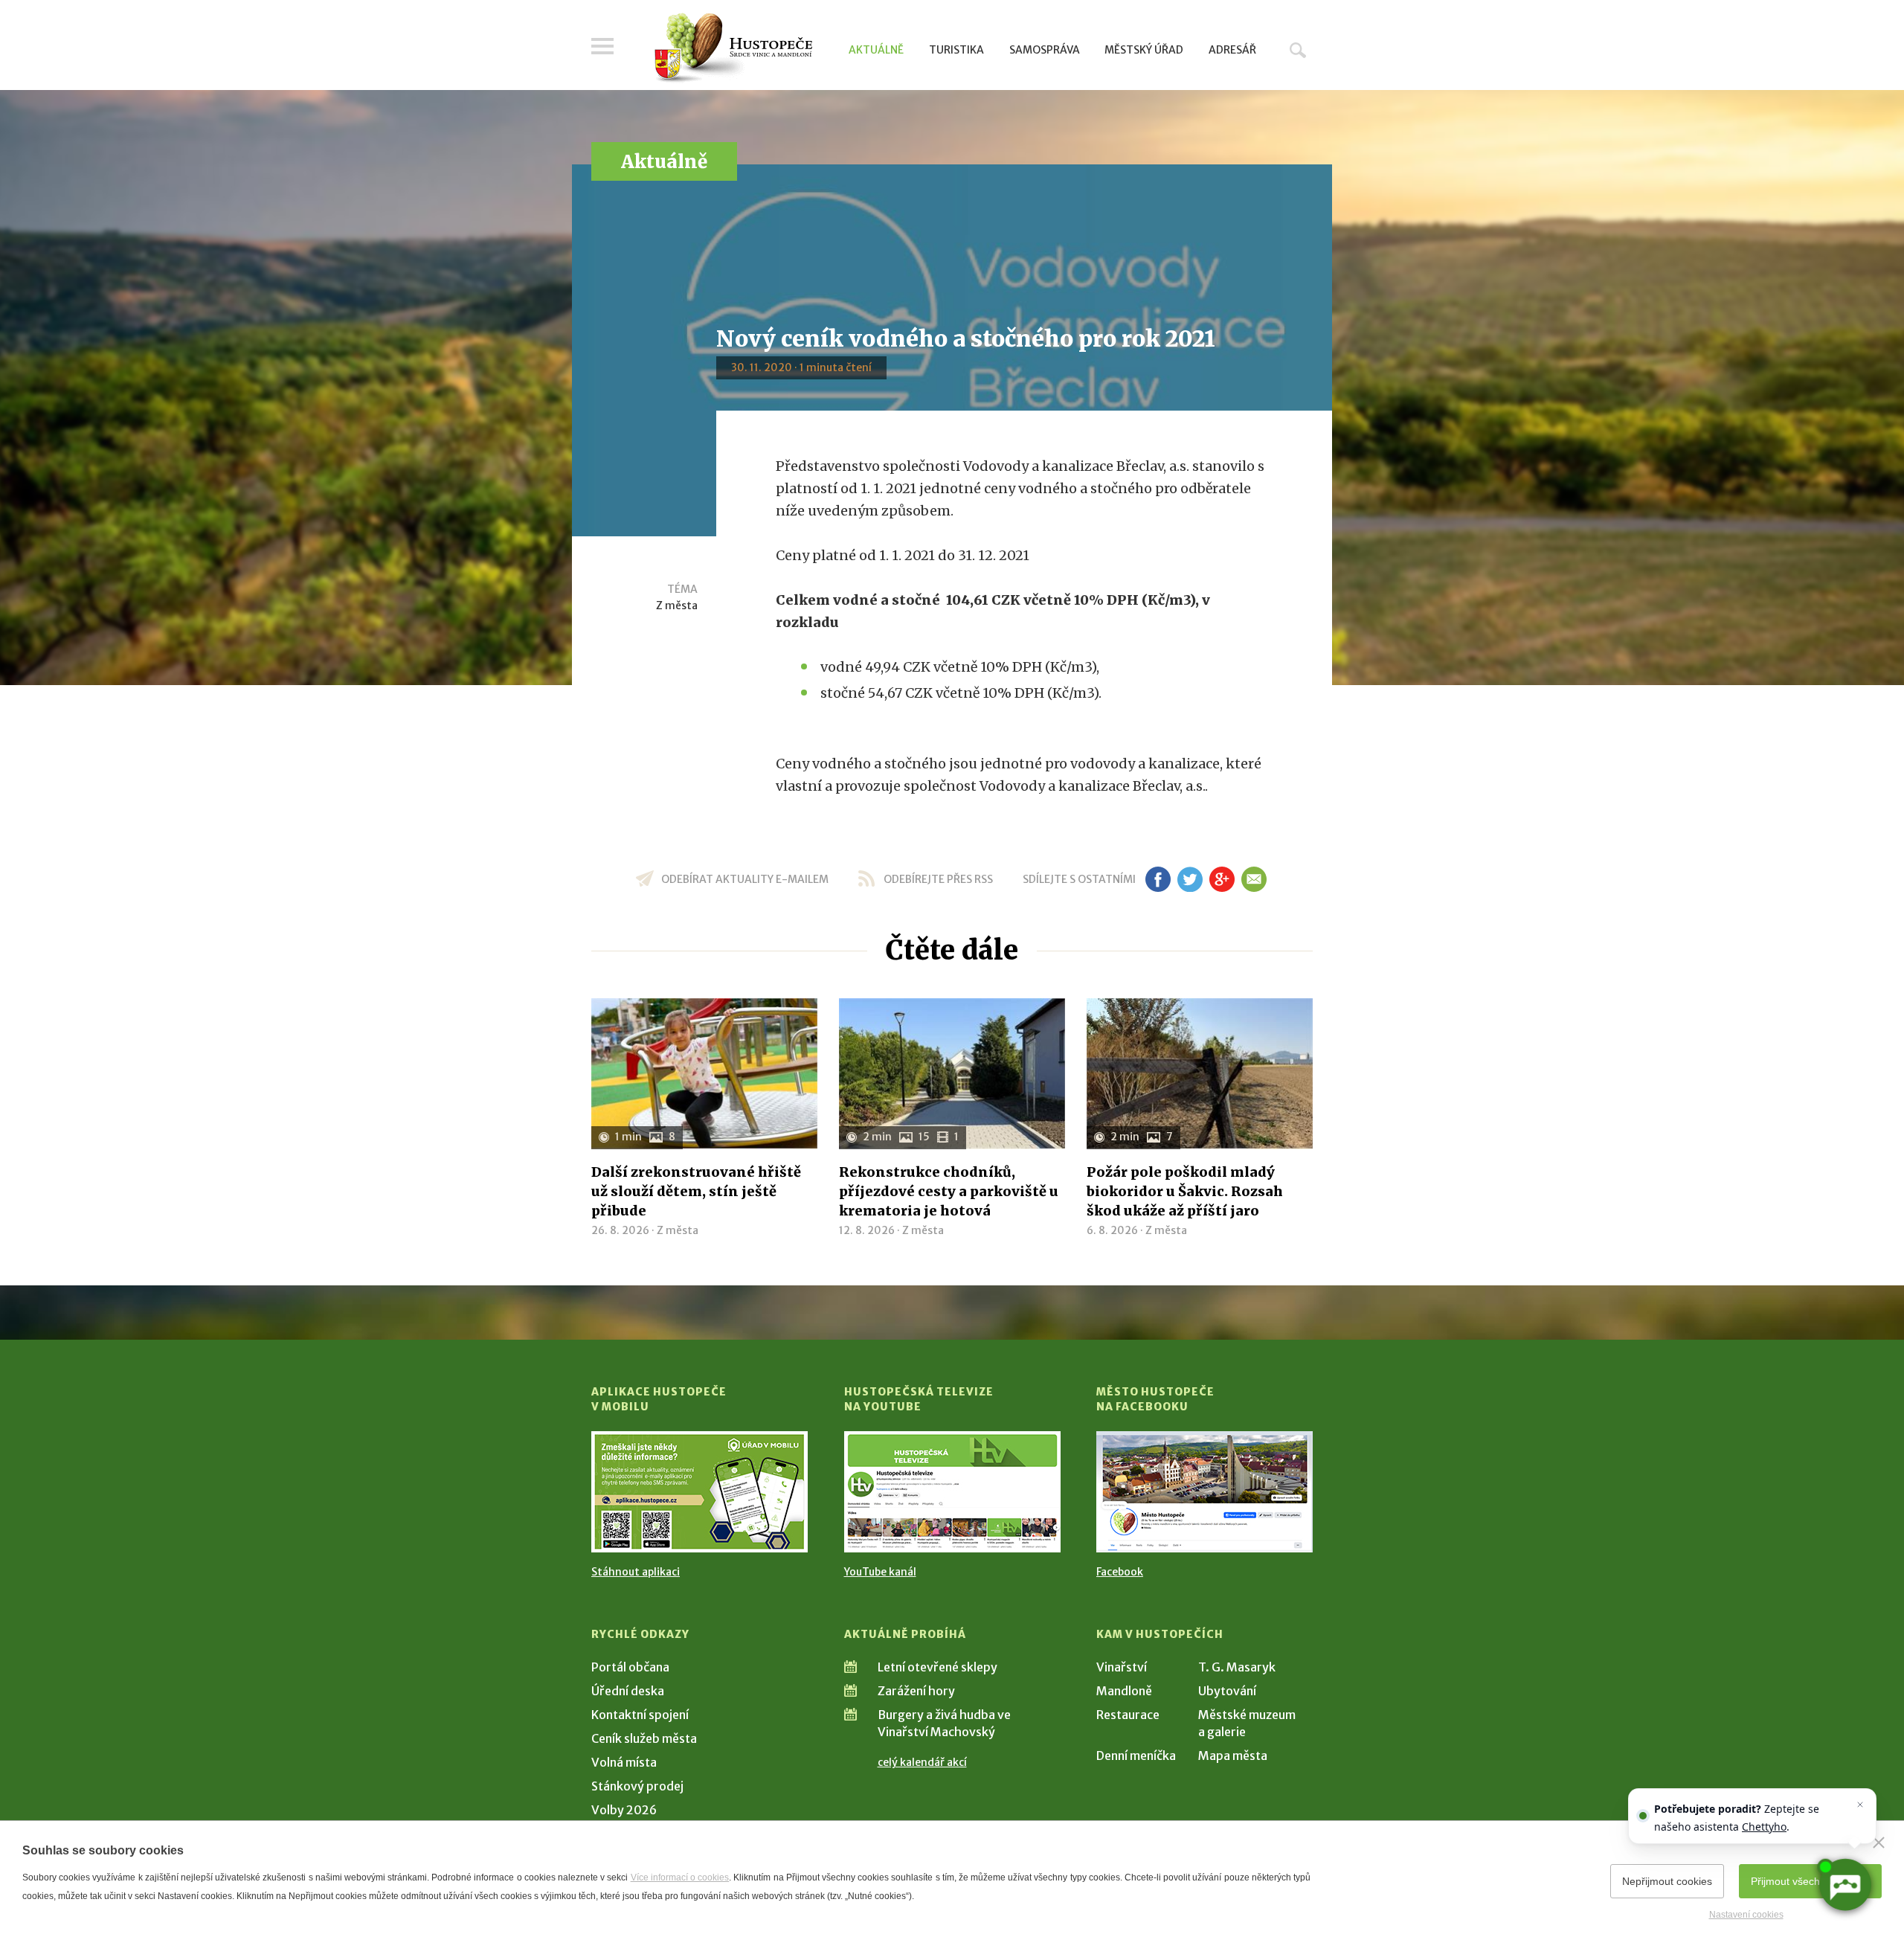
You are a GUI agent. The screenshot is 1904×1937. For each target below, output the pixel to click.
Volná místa (624, 1762)
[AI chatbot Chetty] (1844, 1885)
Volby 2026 (624, 1810)
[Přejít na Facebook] (1205, 1492)
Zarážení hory (916, 1691)
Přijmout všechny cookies (1810, 1881)
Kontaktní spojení (640, 1715)
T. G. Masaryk (1237, 1667)
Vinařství (1122, 1667)
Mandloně (1124, 1691)
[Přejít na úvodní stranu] (733, 48)
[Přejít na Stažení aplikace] (699, 1492)
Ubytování (1227, 1691)
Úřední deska (628, 1691)
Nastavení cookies (1746, 1915)
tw (1190, 879)
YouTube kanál (880, 1572)
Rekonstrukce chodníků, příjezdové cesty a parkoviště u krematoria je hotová (949, 1191)
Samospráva (1045, 50)
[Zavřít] (1879, 1843)
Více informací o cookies (680, 1877)
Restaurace (1128, 1715)
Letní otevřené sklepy (937, 1667)
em (1254, 879)
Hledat (1298, 50)
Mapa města (1233, 1755)
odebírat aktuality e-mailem (745, 879)
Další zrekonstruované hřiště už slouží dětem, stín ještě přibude (696, 1191)
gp (1222, 879)
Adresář (1232, 50)
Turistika (956, 50)
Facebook (1120, 1572)
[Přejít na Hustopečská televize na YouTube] (952, 1492)
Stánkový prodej (637, 1786)
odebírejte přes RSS (938, 879)
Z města (677, 605)
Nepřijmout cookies (1667, 1881)
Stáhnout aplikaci (636, 1572)
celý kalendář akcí (922, 1762)
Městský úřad (1144, 50)
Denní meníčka (1136, 1755)
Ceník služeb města (644, 1738)
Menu (602, 46)
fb (1158, 879)
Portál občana (630, 1667)
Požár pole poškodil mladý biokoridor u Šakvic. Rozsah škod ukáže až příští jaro (1185, 1191)
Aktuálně (876, 50)
